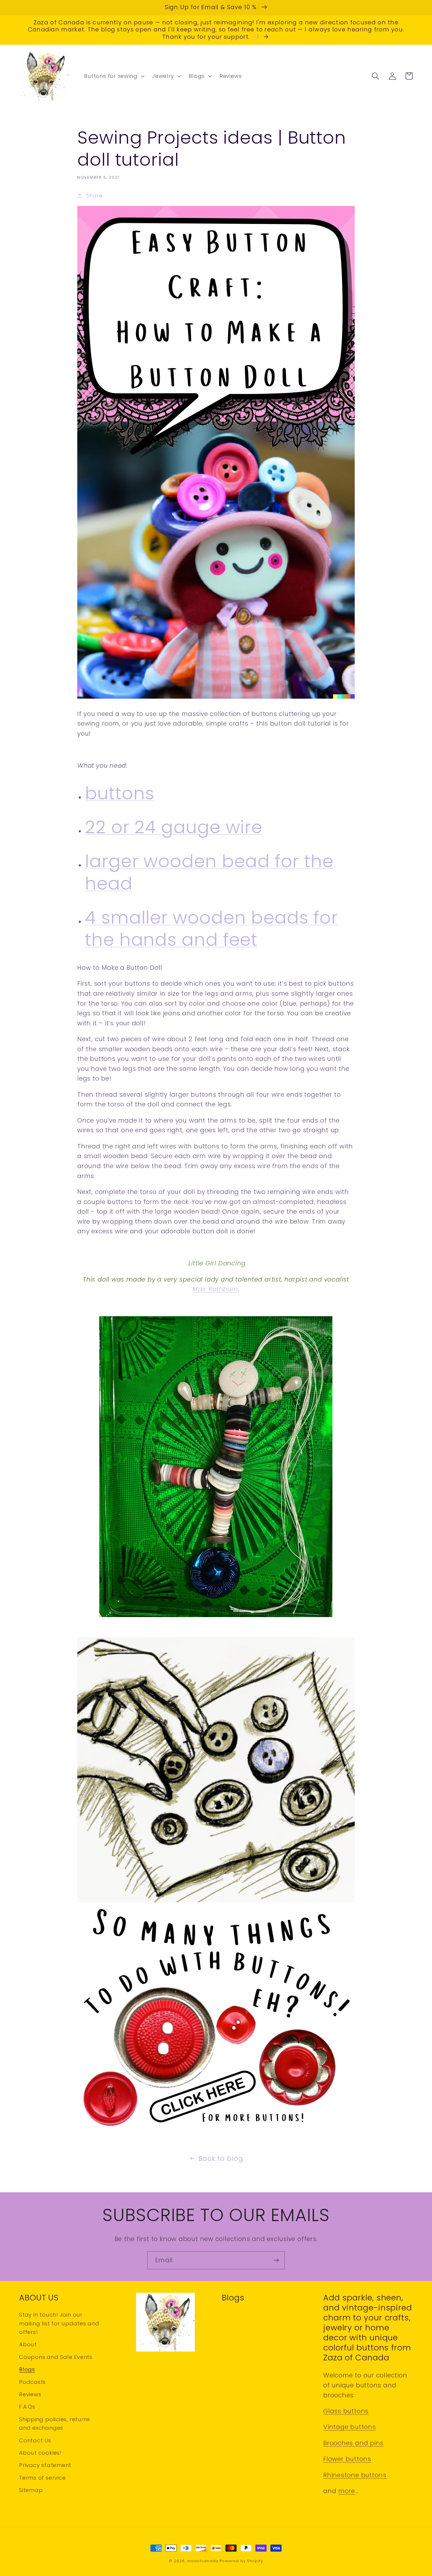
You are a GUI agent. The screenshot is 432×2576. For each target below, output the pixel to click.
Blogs (27, 2369)
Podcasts (32, 2382)
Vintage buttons (350, 2427)
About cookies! (40, 2453)
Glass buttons (346, 2411)
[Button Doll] (216, 1616)
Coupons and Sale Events (56, 2357)
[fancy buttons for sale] (216, 2129)
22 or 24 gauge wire (174, 827)
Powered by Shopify (241, 2561)
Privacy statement (45, 2465)
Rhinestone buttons (355, 2475)
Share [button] (94, 196)
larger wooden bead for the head (209, 872)
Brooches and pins (353, 2443)
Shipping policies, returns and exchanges (55, 2424)
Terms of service (42, 2478)
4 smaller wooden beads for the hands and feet (211, 929)
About (28, 2344)
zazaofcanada (203, 2561)
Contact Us (35, 2440)
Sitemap (31, 2490)
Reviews (30, 2394)
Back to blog (221, 2158)
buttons (120, 793)
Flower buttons (347, 2459)
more (347, 2491)
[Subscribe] (276, 2260)
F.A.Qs (27, 2407)
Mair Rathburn (215, 1289)
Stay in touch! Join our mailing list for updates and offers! (59, 2323)
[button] (114, 76)
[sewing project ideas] (216, 698)
